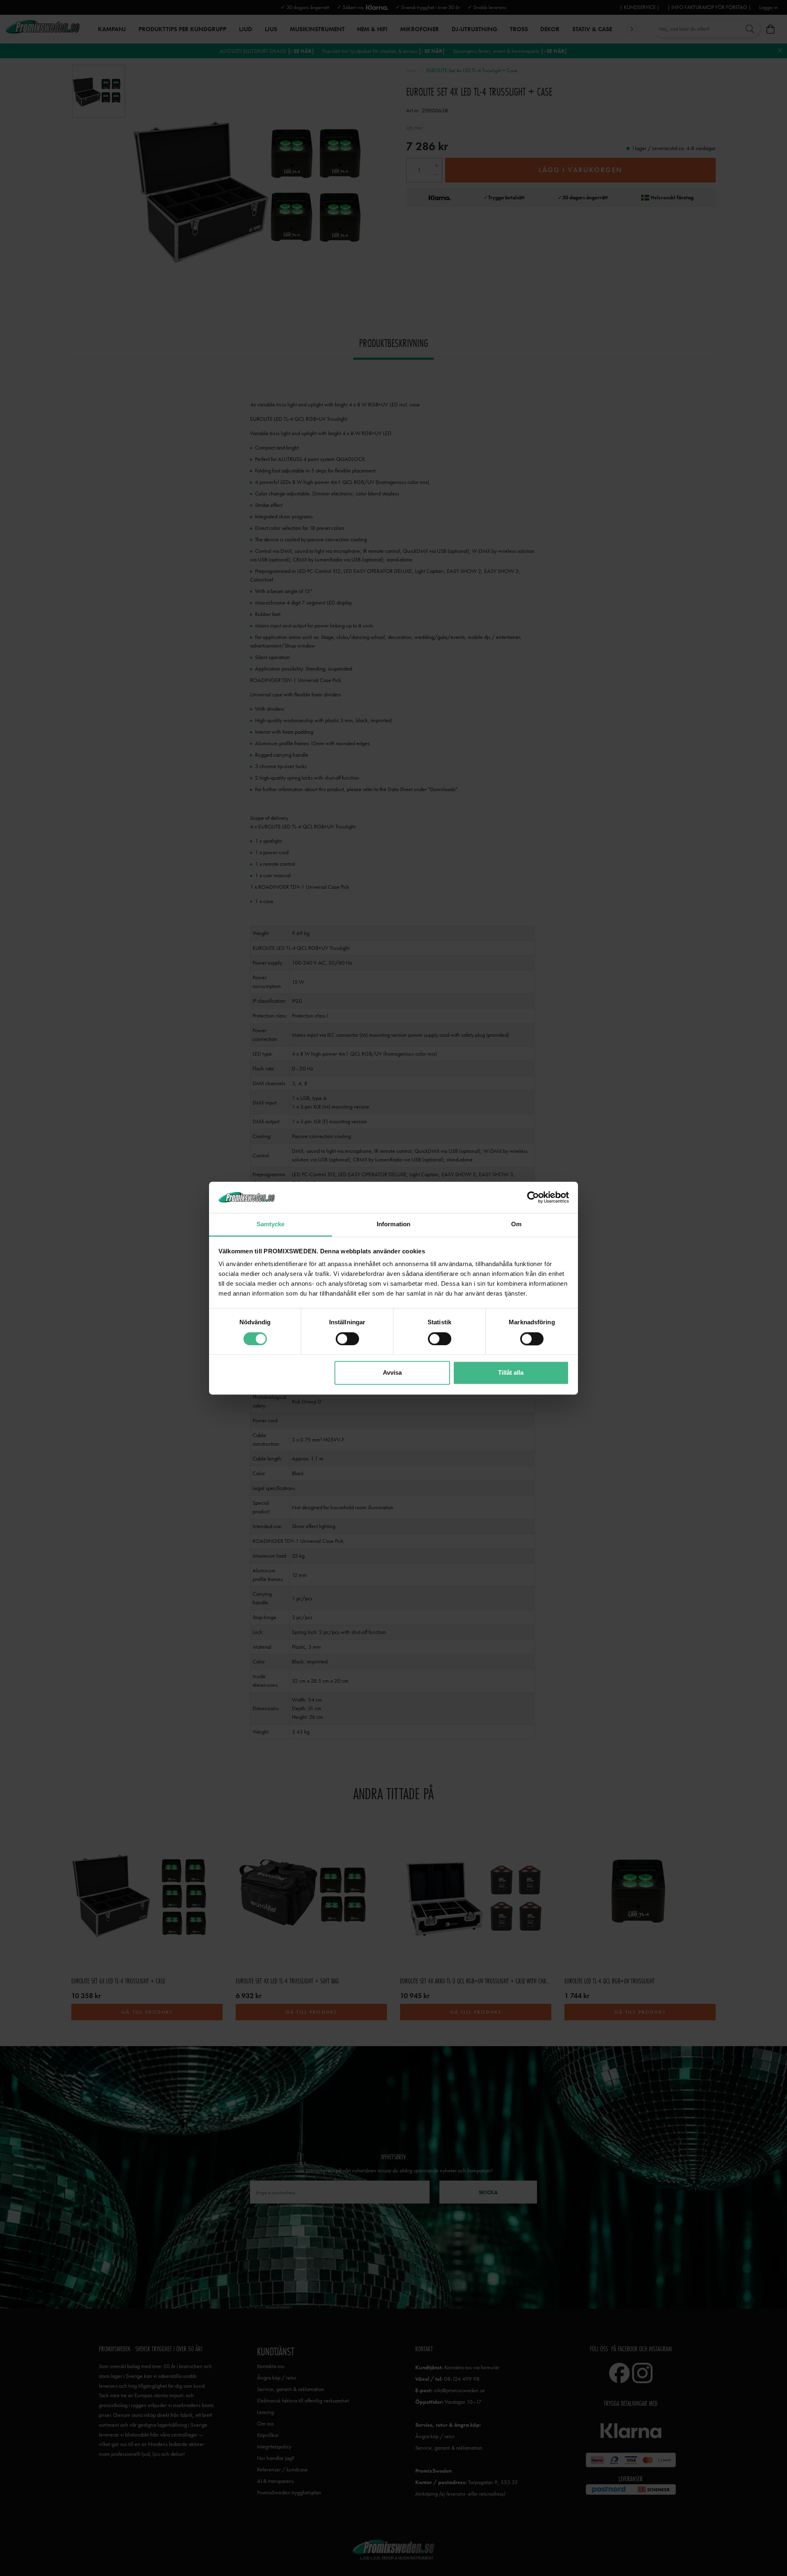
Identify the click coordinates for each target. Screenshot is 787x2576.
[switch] (347, 1339)
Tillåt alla (511, 1373)
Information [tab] (393, 1224)
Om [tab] (516, 1224)
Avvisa (392, 1373)
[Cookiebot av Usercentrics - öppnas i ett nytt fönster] (533, 1197)
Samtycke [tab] (271, 1224)
